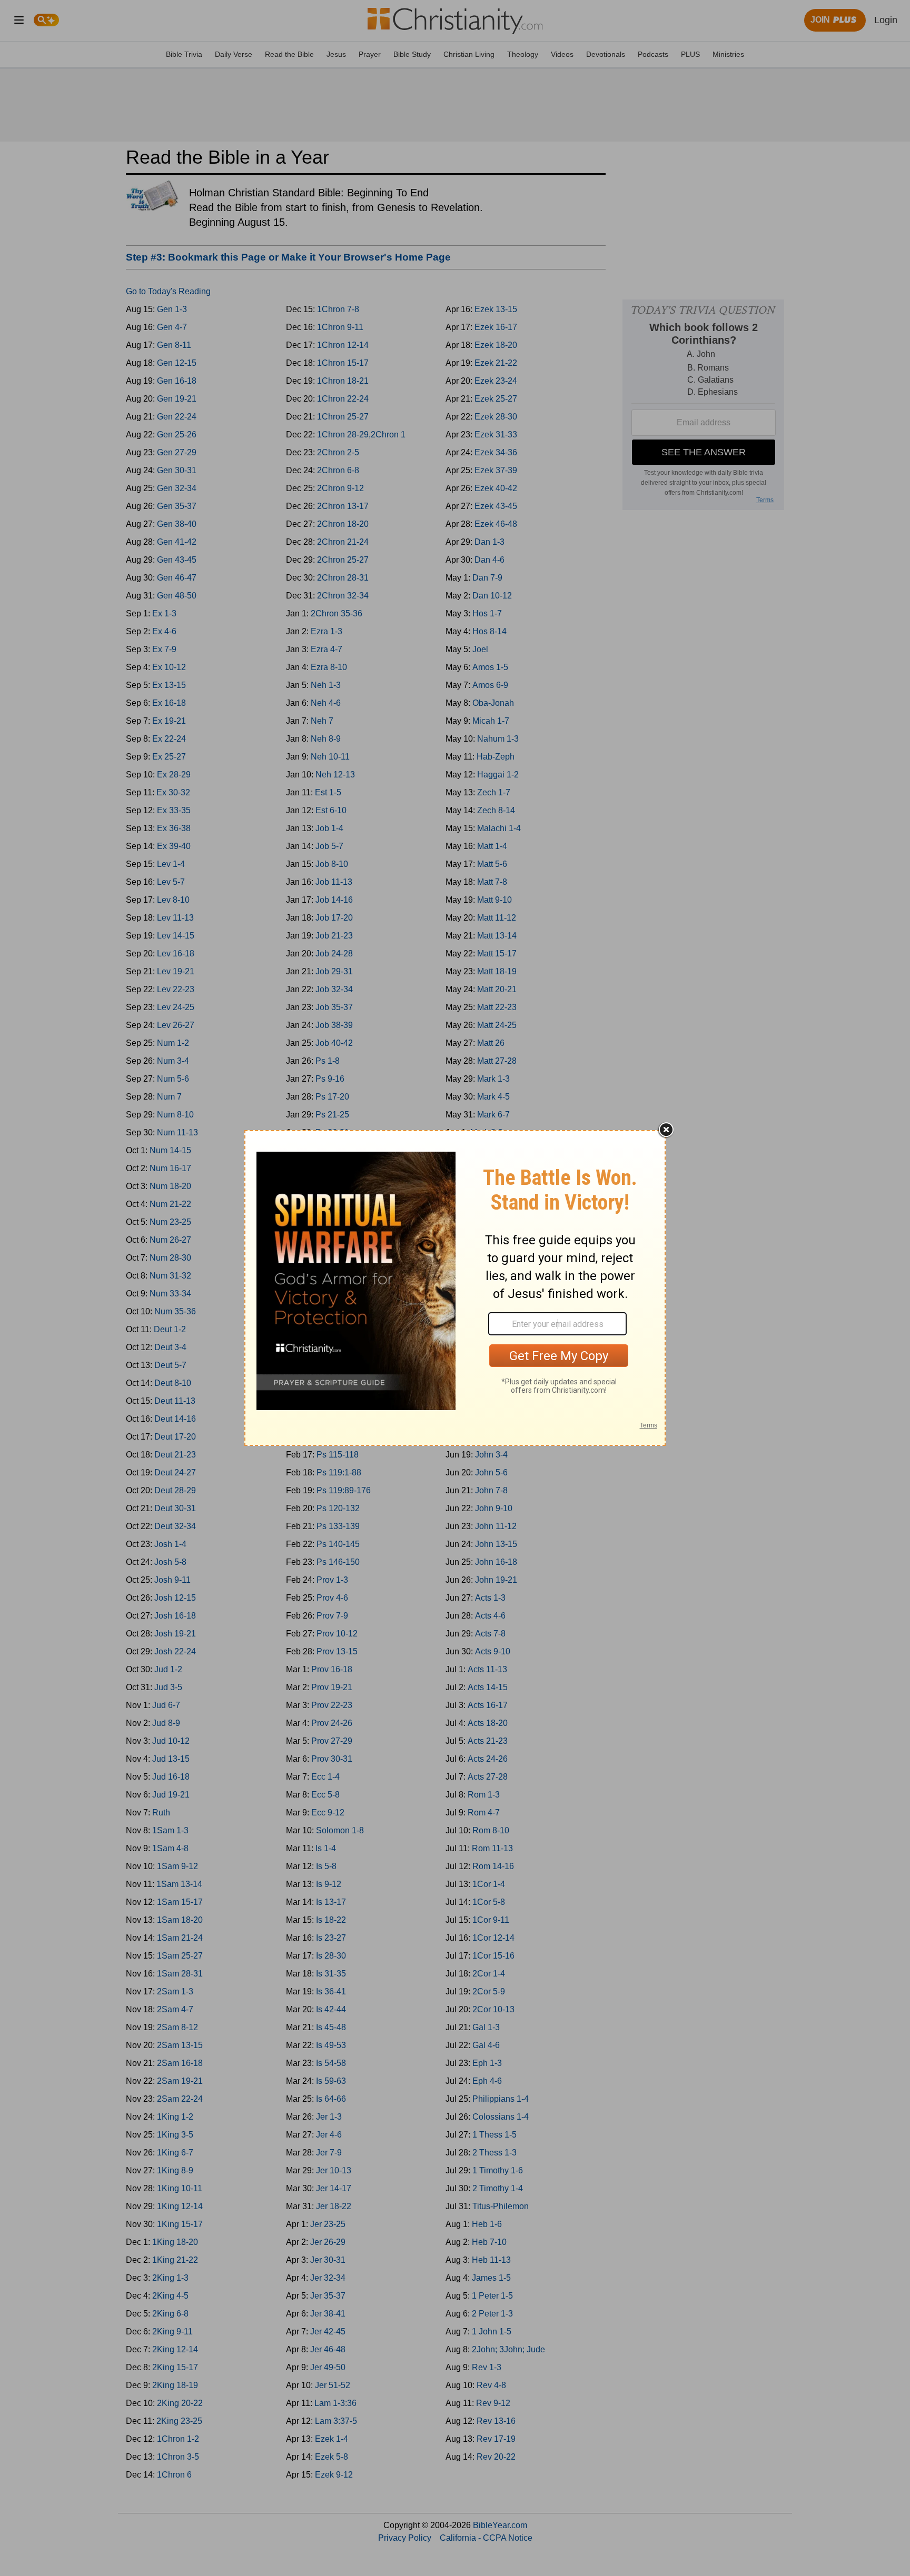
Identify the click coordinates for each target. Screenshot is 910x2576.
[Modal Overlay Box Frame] (455, 1288)
